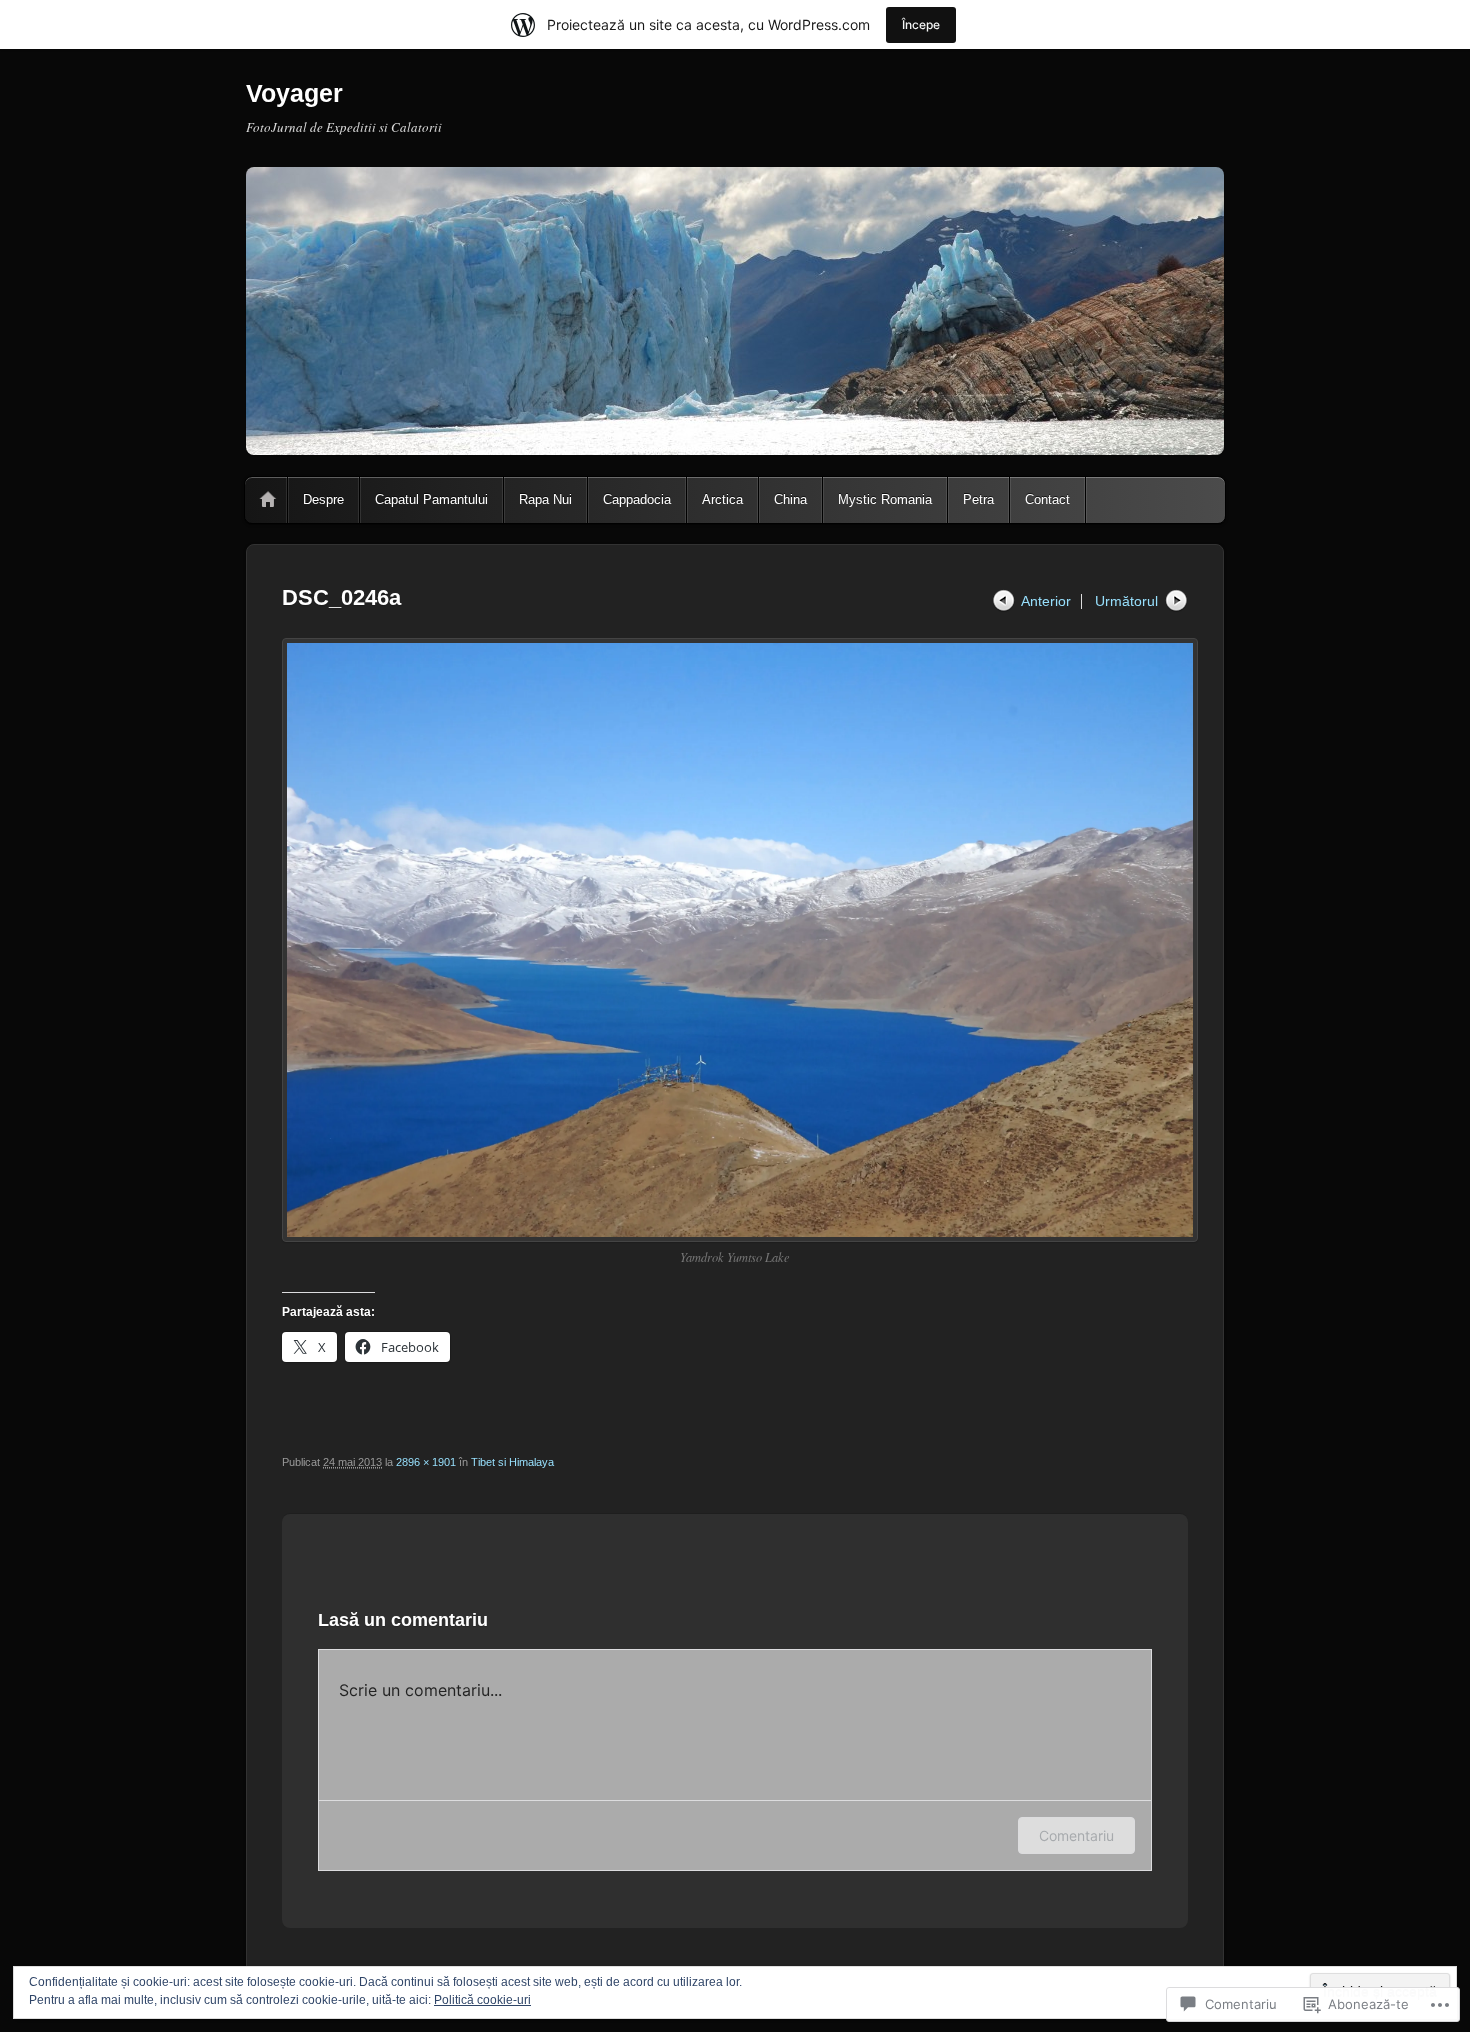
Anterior (1046, 601)
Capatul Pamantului (431, 499)
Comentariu (1076, 1835)
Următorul (1126, 601)
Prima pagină (268, 500)
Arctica (722, 499)
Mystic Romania (885, 499)
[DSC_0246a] (735, 940)
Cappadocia (637, 499)
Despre (323, 499)
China (790, 499)
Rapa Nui (545, 499)
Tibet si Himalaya (512, 1462)
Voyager (294, 93)
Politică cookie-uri (482, 2000)
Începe (921, 24)
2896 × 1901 (426, 1462)
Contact (1047, 499)
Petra (978, 499)
